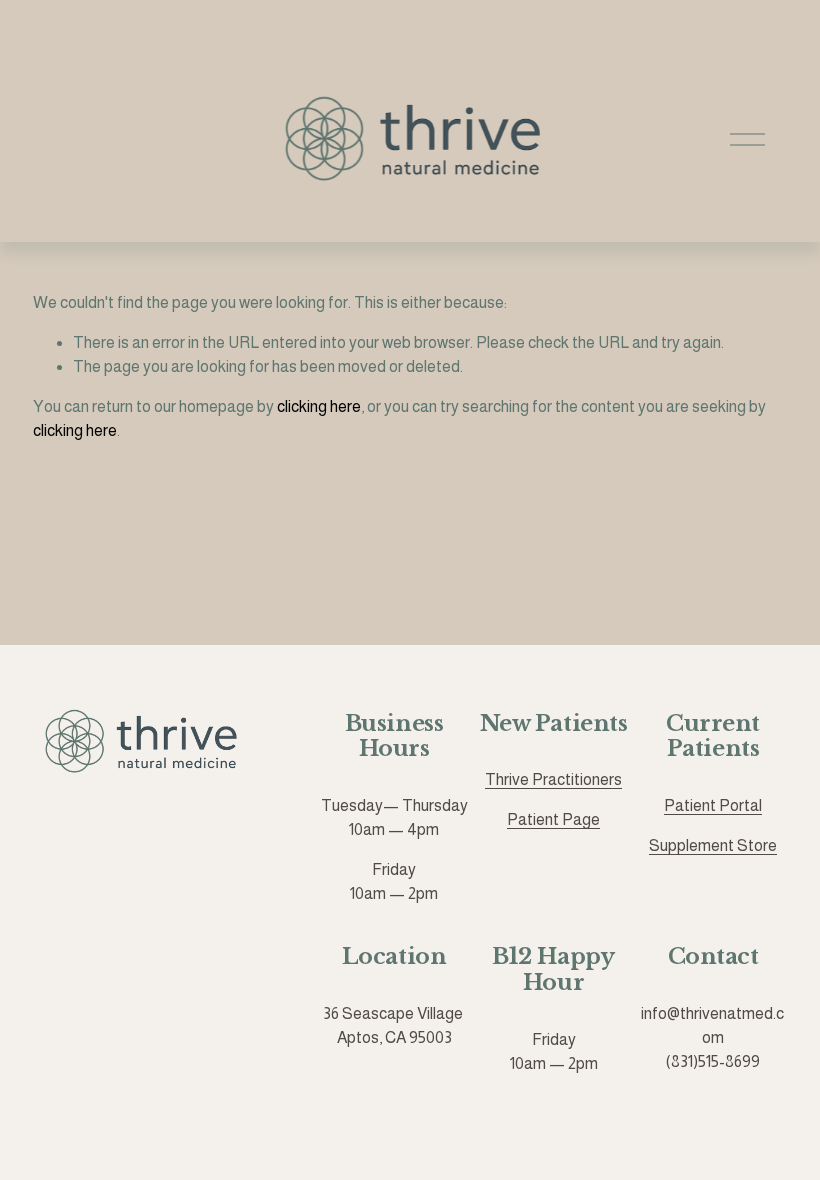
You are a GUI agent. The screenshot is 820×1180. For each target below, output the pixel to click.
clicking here (319, 406)
